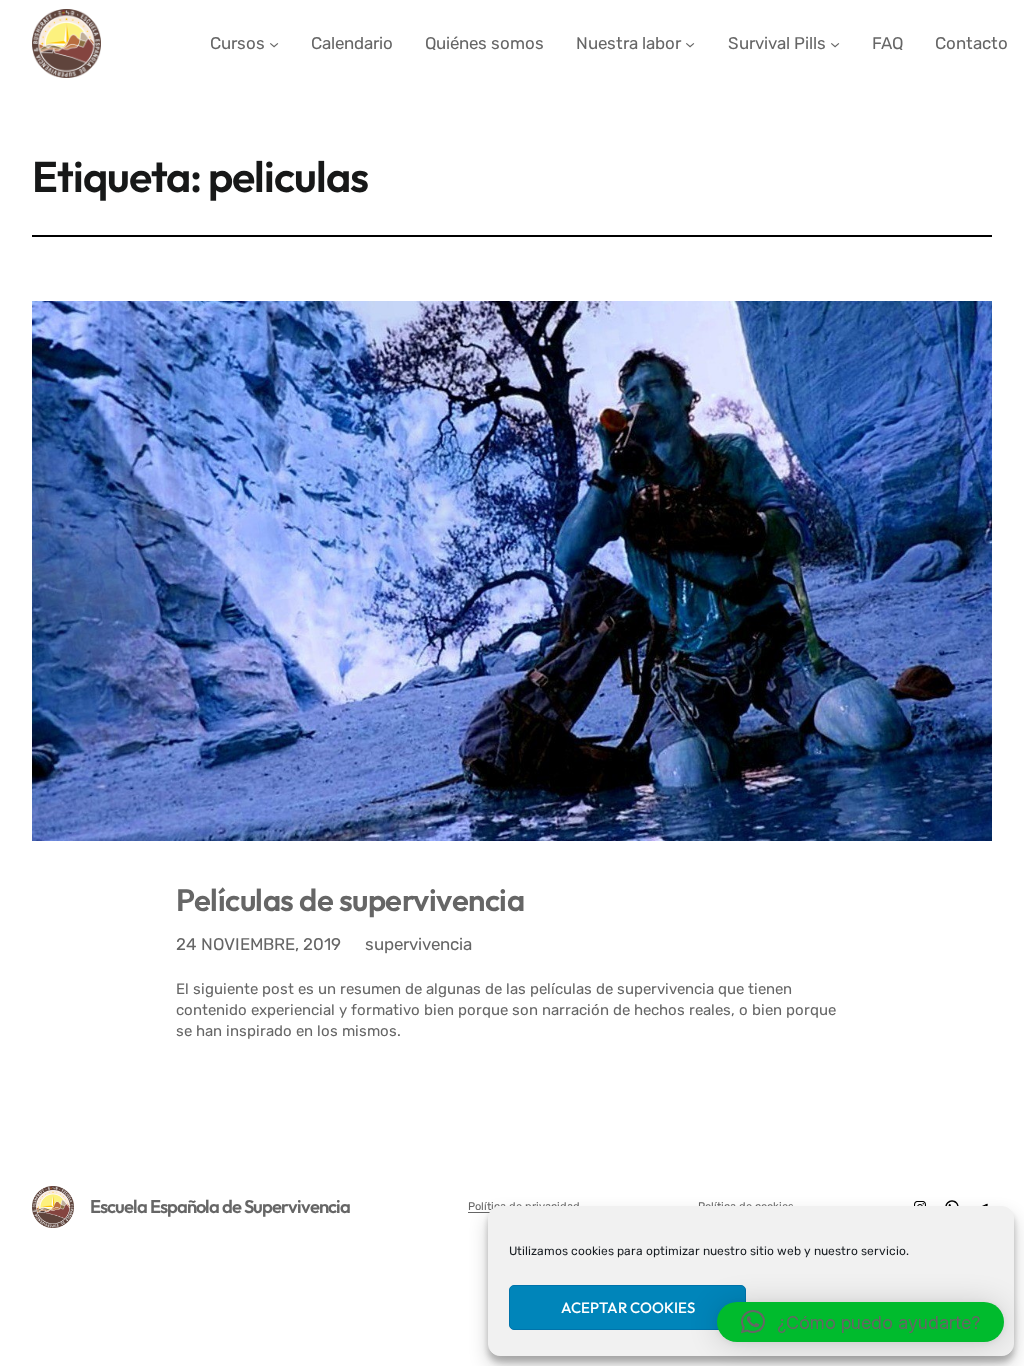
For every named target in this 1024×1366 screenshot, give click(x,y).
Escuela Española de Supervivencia (220, 1206)
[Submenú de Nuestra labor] (690, 43)
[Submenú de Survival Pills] (835, 43)
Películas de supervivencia (350, 899)
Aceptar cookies (628, 1307)
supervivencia (418, 944)
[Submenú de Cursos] (274, 43)
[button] (860, 1322)
